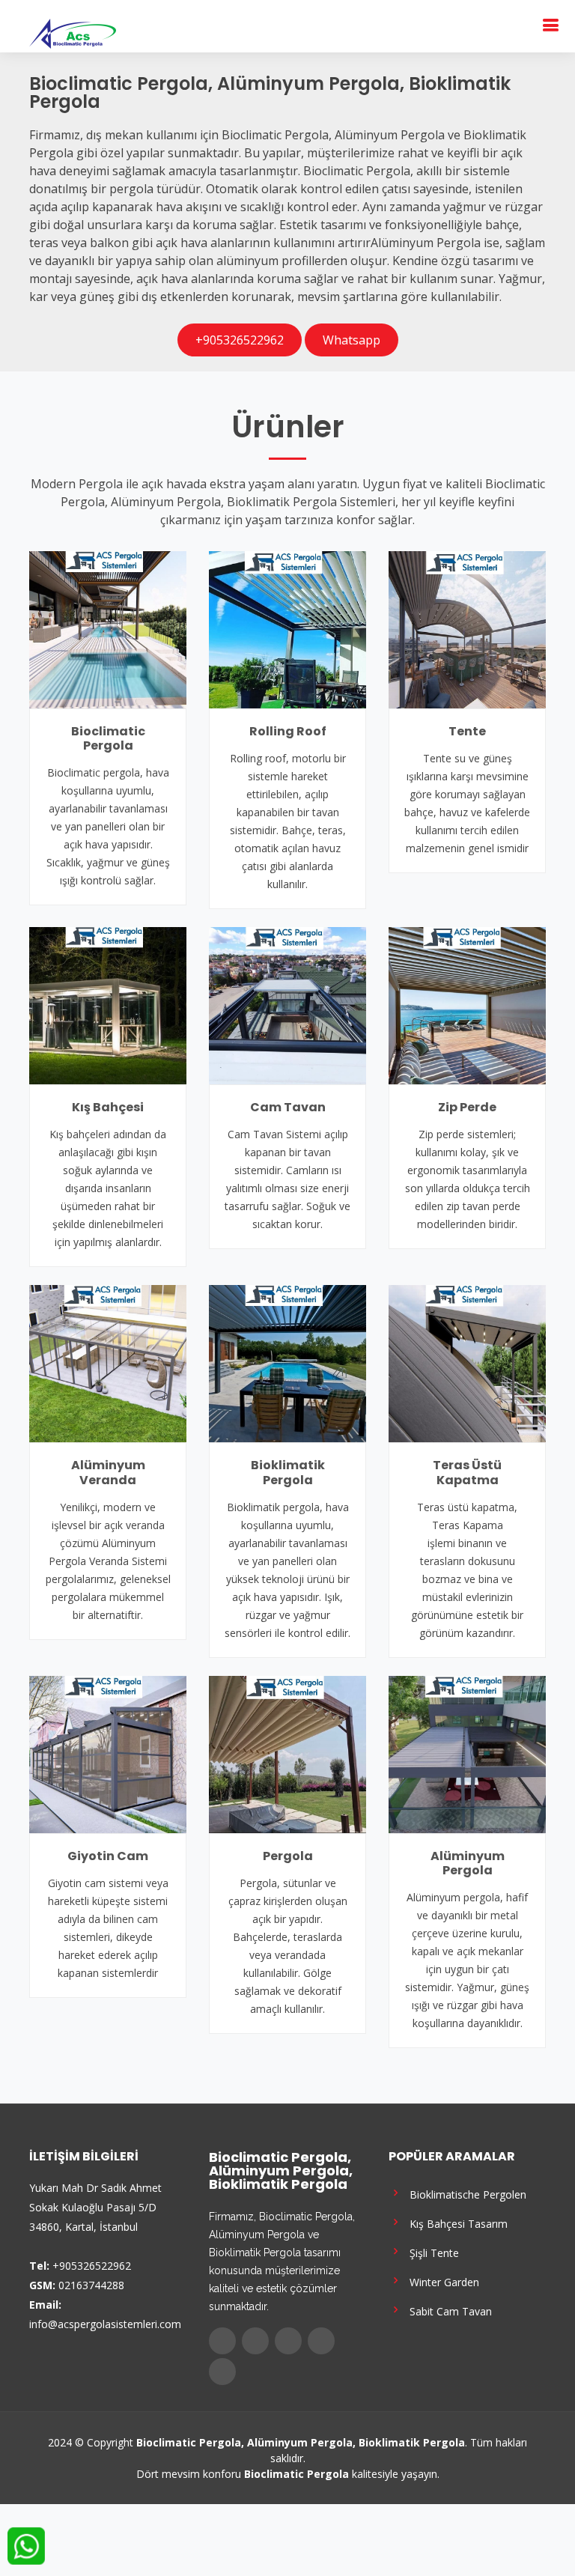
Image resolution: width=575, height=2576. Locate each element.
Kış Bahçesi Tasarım (456, 2223)
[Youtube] (321, 2341)
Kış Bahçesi (108, 1107)
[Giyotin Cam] (108, 1753)
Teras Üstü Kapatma (467, 1472)
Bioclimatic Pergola (108, 738)
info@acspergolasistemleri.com (105, 2324)
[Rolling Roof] (287, 628)
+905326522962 (240, 340)
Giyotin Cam (108, 1856)
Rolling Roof (288, 731)
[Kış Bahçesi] (108, 1004)
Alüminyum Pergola (468, 1863)
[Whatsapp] (222, 2372)
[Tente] (467, 628)
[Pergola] (287, 1753)
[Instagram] (288, 2341)
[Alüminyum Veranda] (108, 1363)
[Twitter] (255, 2341)
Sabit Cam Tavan (448, 2311)
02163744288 (91, 2285)
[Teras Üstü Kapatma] (467, 1363)
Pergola (288, 1856)
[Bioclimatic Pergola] (108, 628)
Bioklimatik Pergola (288, 1472)
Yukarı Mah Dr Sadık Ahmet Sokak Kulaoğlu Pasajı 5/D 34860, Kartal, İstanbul (95, 2207)
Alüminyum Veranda (108, 1472)
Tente (467, 731)
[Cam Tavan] (287, 1004)
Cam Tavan (288, 1107)
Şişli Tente (431, 2252)
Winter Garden (441, 2281)
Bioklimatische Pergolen (465, 2194)
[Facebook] (222, 2341)
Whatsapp (352, 340)
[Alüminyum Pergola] (467, 1753)
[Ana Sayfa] (73, 32)
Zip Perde (467, 1107)
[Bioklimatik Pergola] (287, 1363)
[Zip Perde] (467, 1004)
